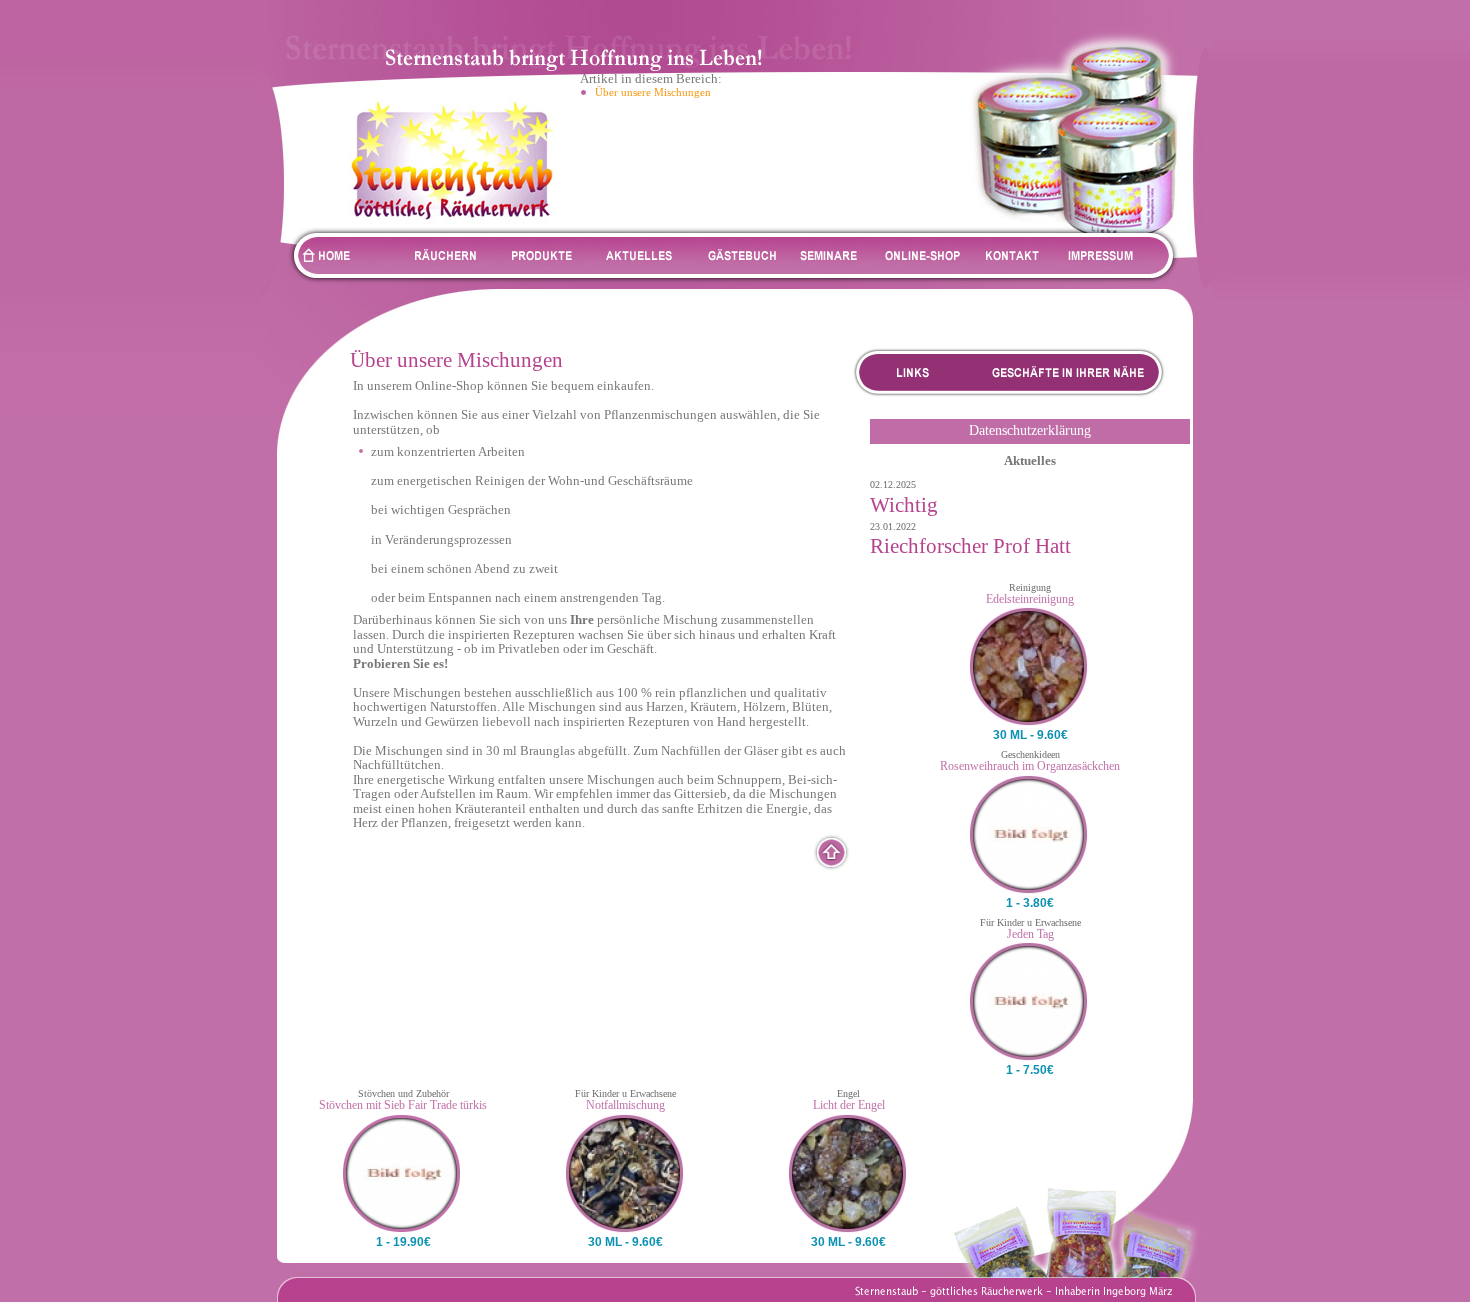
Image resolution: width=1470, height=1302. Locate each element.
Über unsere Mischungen (653, 92)
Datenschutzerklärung (1030, 430)
